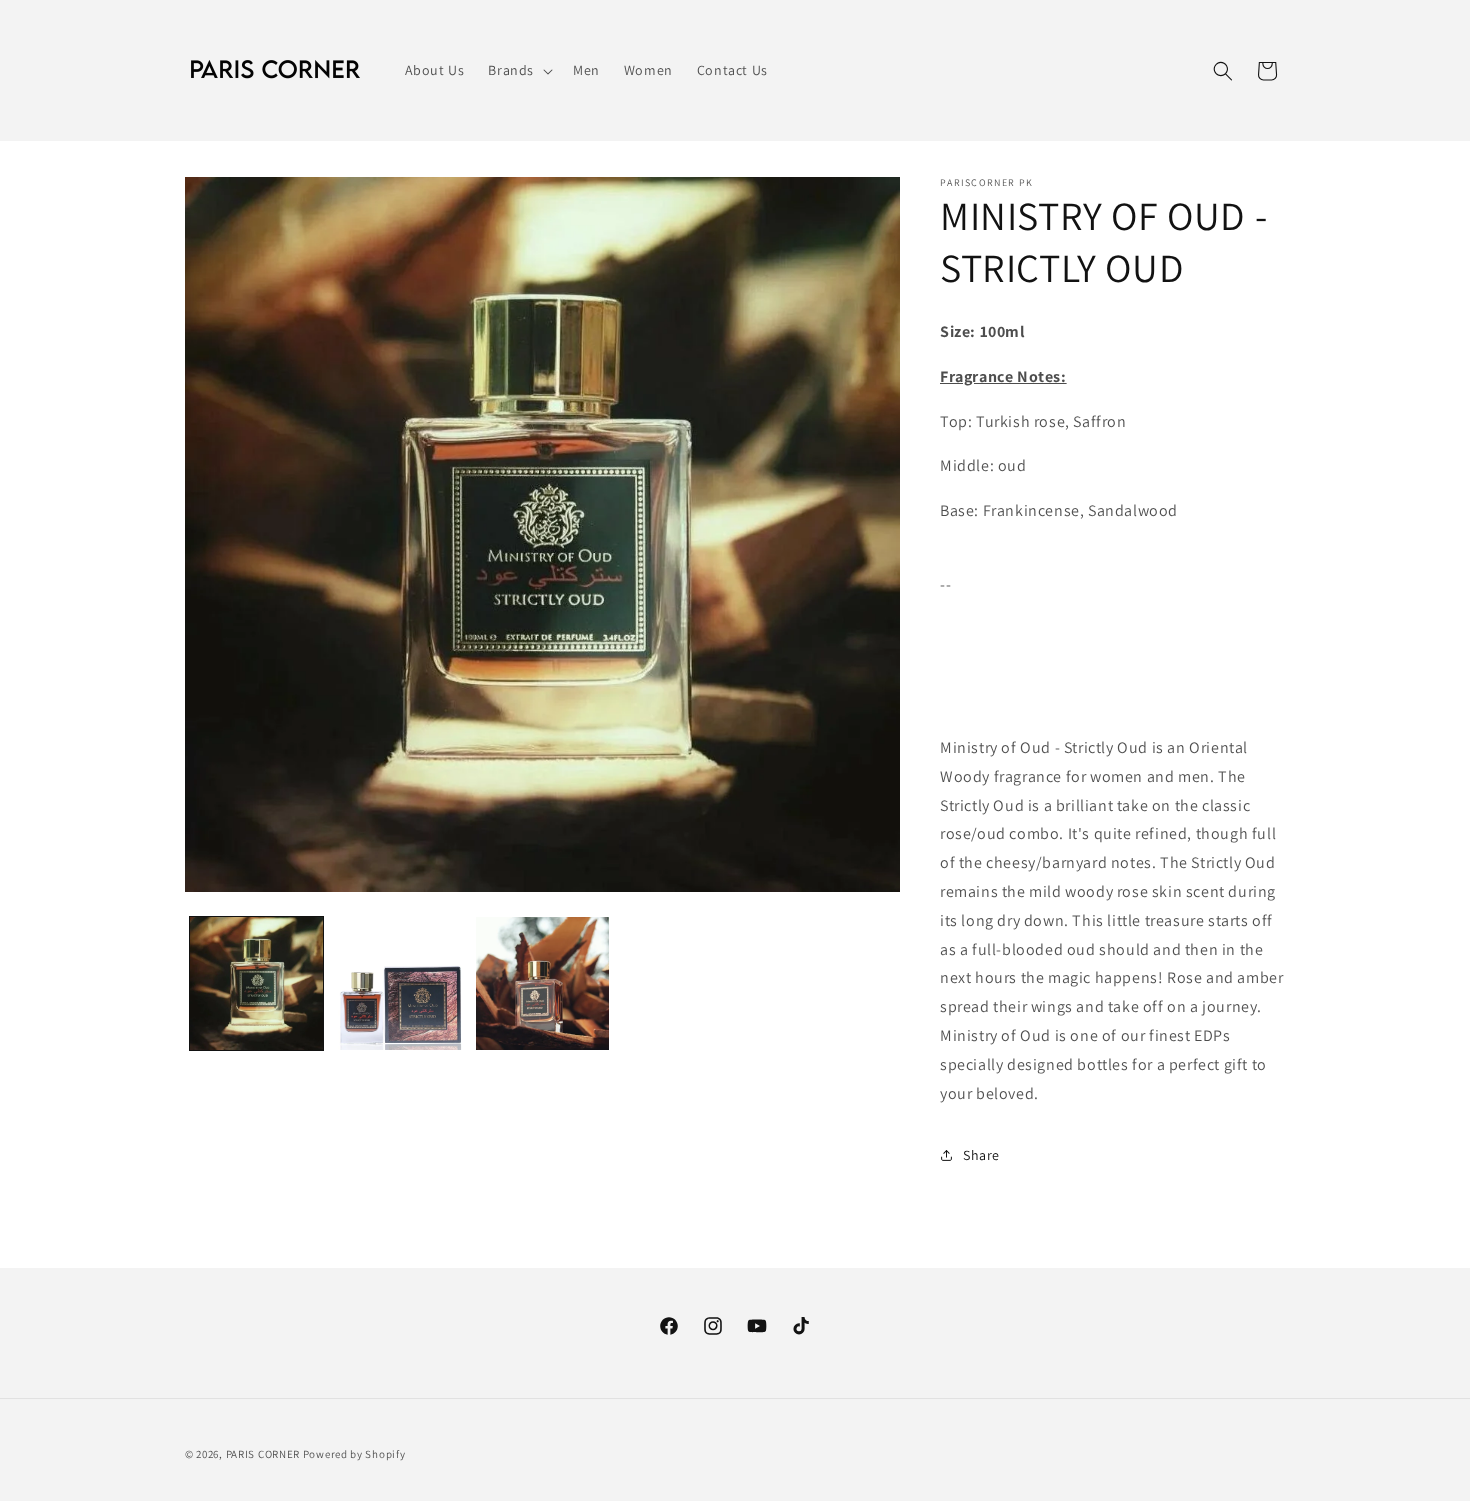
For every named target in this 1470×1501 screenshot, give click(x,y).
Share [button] (981, 1155)
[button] (518, 70)
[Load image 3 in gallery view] (542, 983)
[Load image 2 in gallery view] (399, 983)
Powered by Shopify (354, 1454)
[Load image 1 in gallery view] (256, 983)
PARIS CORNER (263, 1454)
